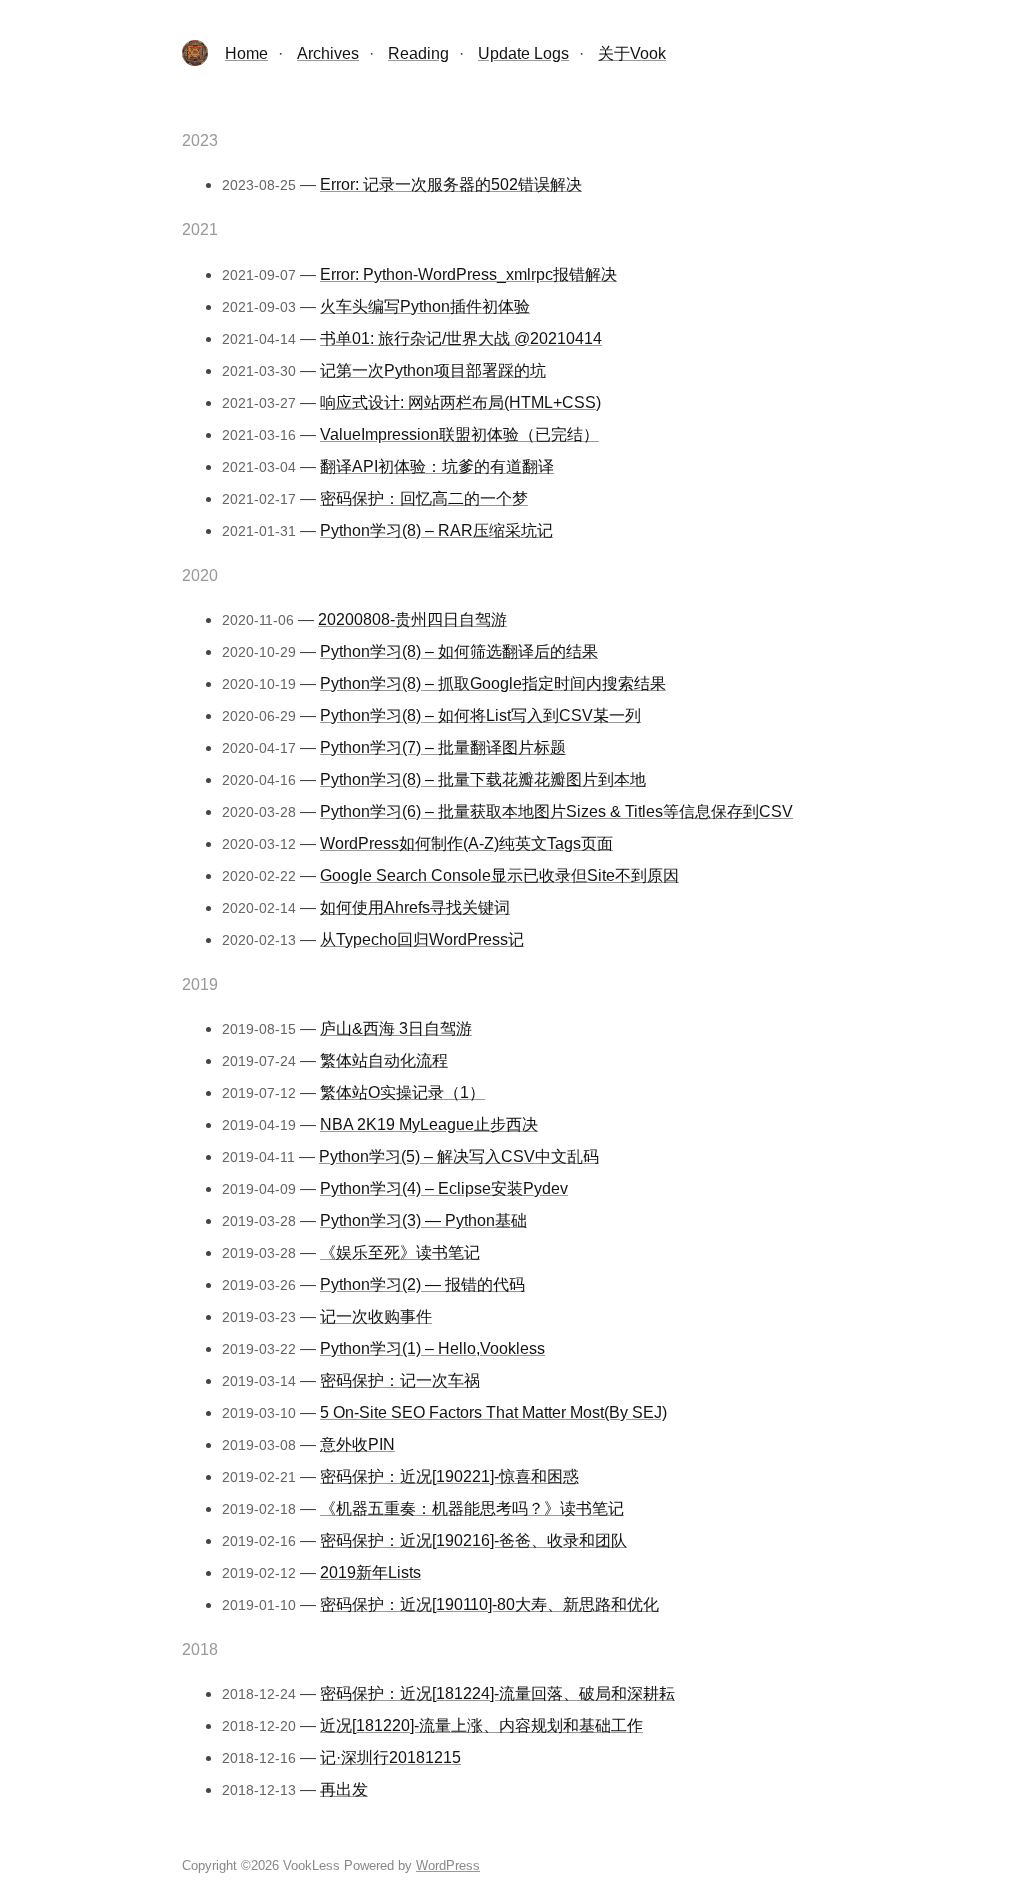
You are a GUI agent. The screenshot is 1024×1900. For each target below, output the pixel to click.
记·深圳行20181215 (390, 1757)
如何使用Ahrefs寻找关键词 (415, 907)
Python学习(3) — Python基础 (423, 1220)
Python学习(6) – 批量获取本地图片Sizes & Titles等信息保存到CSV (556, 811)
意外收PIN (357, 1444)
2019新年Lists (370, 1572)
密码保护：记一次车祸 (400, 1380)
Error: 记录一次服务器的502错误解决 (451, 184)
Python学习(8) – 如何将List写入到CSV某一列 (480, 715)
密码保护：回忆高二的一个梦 (424, 498)
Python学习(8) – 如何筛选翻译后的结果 (459, 651)
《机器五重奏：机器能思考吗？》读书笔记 (472, 1508)
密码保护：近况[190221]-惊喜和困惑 (449, 1476)
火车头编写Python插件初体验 (425, 306)
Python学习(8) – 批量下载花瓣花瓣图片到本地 (483, 779)
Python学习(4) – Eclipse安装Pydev (444, 1188)
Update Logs (523, 53)
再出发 (344, 1789)
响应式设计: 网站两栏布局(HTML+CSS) (460, 402)
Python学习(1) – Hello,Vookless (432, 1348)
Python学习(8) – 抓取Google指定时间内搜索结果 (493, 683)
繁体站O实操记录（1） (402, 1092)
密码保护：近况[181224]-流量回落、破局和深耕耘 (497, 1693)
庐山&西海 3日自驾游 (396, 1028)
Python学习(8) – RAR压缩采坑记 (436, 530)
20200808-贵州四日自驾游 (412, 619)
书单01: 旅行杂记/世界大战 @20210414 (461, 338)
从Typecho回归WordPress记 (422, 939)
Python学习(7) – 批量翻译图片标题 (443, 747)
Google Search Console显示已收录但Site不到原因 (499, 875)
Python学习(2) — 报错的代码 (422, 1284)
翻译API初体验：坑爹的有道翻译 (437, 466)
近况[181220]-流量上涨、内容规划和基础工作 (481, 1725)
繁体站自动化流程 (384, 1060)
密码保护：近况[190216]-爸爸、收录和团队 (473, 1540)
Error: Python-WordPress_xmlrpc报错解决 (468, 274)
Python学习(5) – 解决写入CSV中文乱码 (459, 1156)
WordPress (448, 1865)
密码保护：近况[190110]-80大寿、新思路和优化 (489, 1604)
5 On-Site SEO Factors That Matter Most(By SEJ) (493, 1412)
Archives (328, 53)
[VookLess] (195, 60)
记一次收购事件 (376, 1316)
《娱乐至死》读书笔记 (400, 1252)
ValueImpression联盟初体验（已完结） (459, 434)
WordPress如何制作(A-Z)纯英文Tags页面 (466, 843)
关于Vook (632, 53)
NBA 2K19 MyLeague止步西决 (429, 1124)
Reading (418, 53)
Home (246, 53)
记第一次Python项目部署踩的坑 (433, 370)
